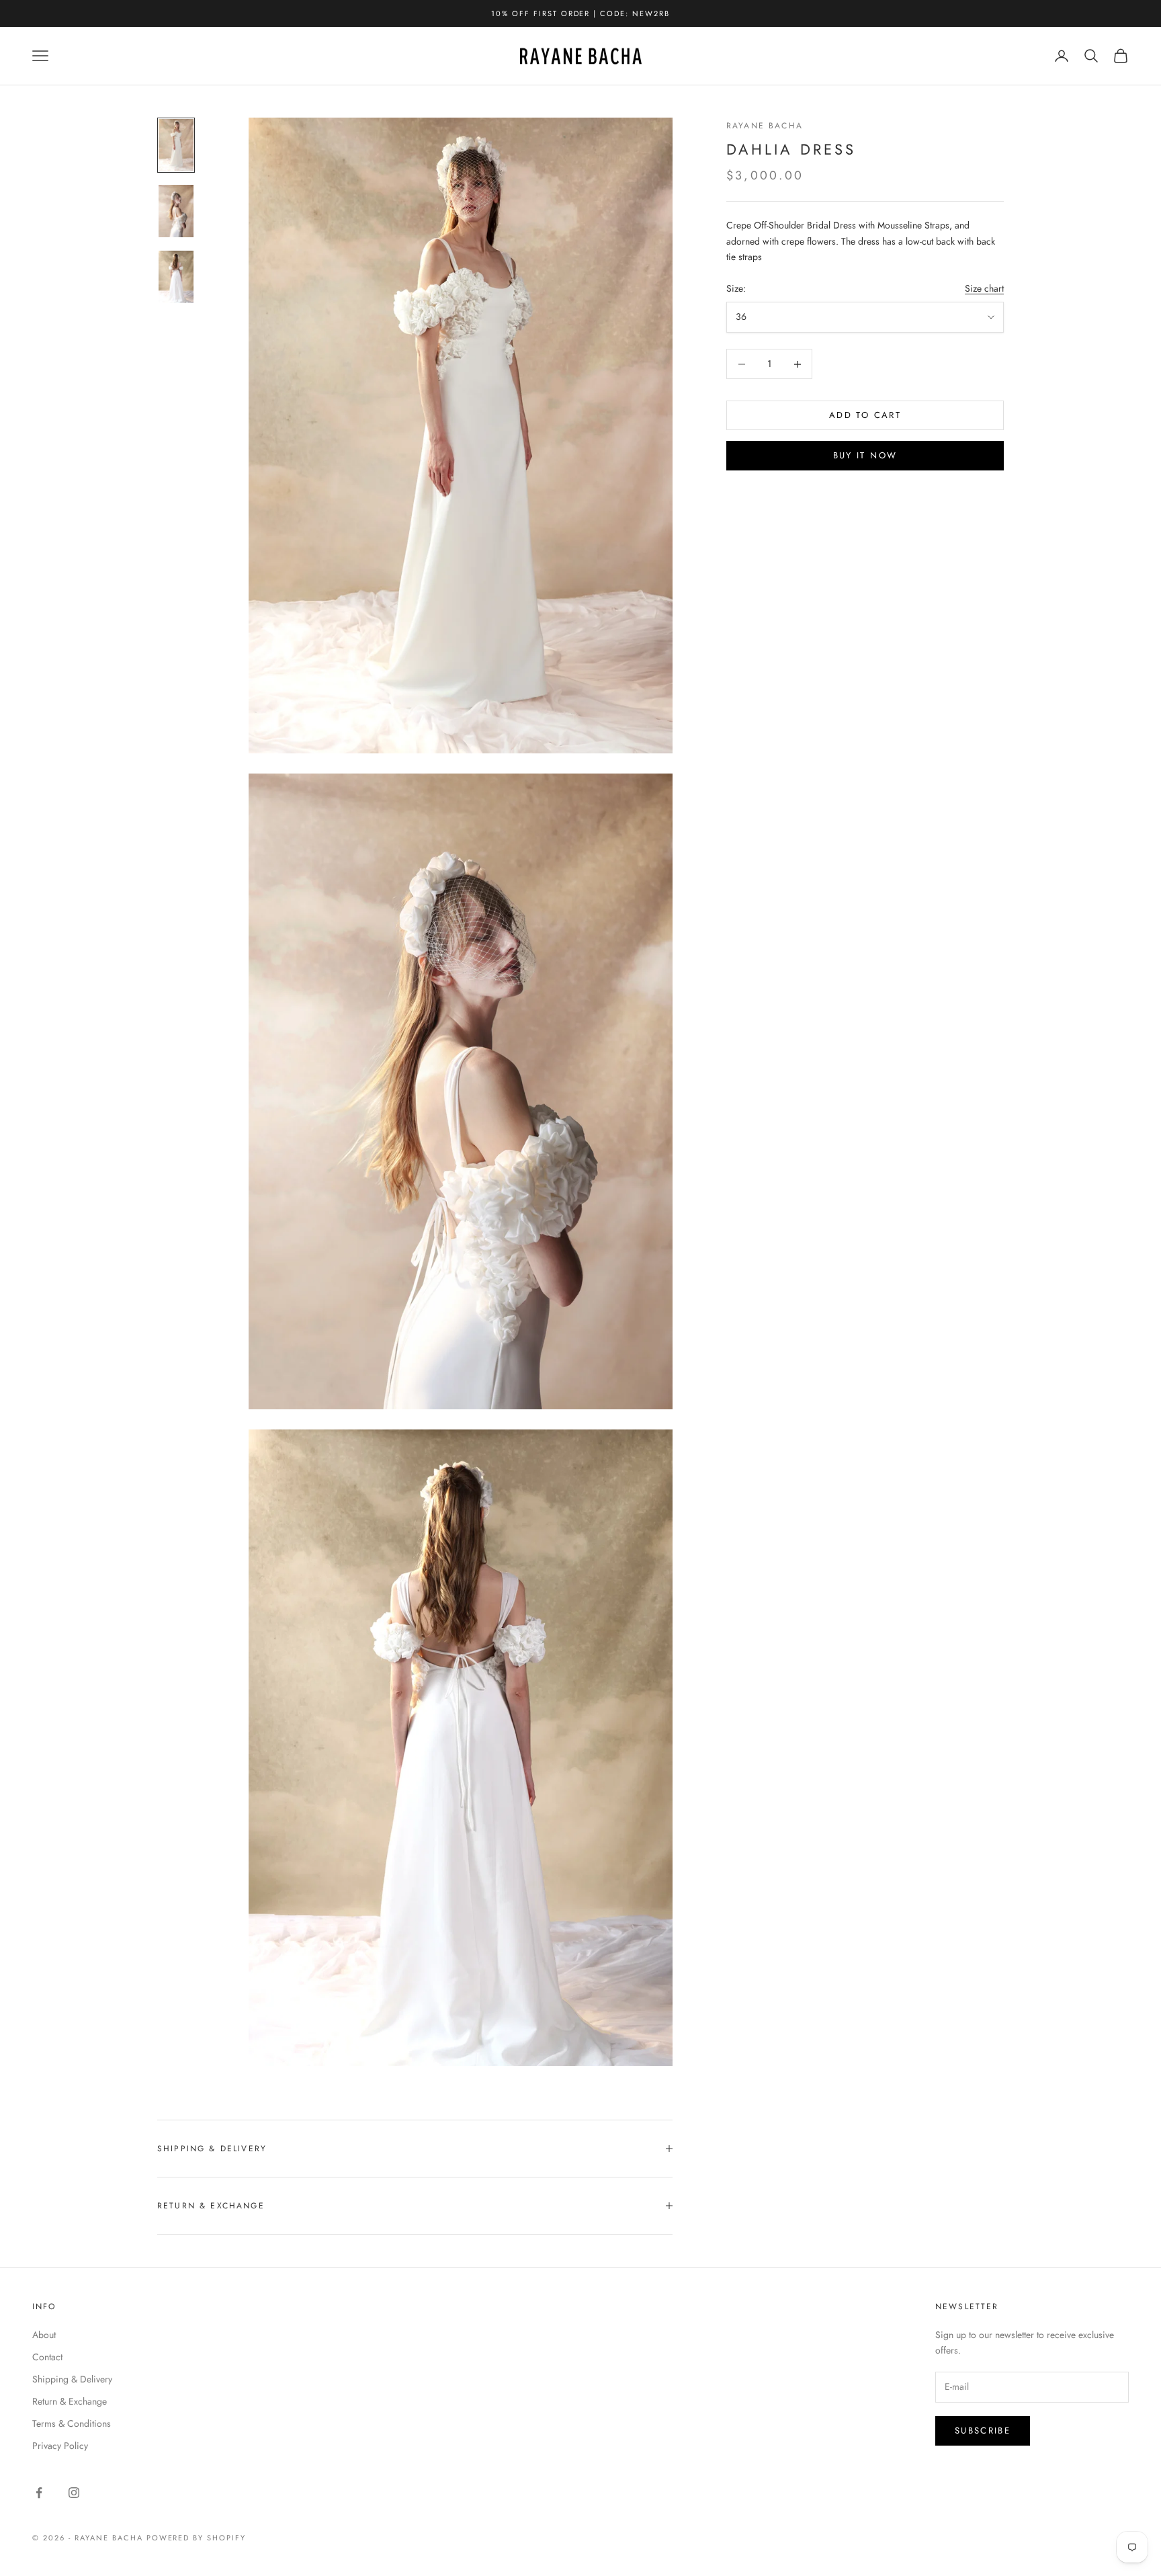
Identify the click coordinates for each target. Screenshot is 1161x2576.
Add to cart (865, 416)
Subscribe (983, 2430)
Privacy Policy (60, 2446)
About (44, 2335)
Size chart (984, 288)
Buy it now (865, 456)
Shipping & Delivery (72, 2379)
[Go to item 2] (176, 211)
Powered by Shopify (197, 2538)
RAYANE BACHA (765, 126)
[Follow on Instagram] (74, 2493)
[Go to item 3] (176, 277)
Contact (47, 2357)
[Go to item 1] (176, 145)
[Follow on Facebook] (39, 2493)
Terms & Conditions (72, 2423)
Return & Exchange (70, 2401)
